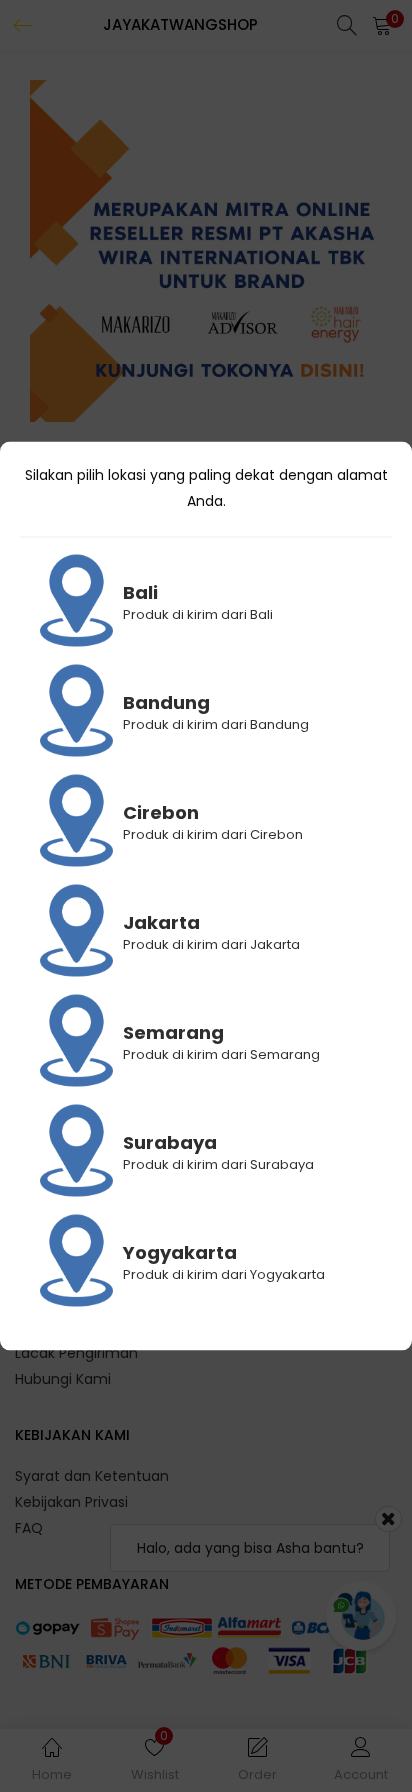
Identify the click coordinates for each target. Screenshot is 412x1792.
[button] (382, 25)
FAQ (29, 1528)
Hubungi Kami (63, 1379)
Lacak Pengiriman (76, 1353)
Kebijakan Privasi (71, 1502)
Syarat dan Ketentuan (92, 1476)
